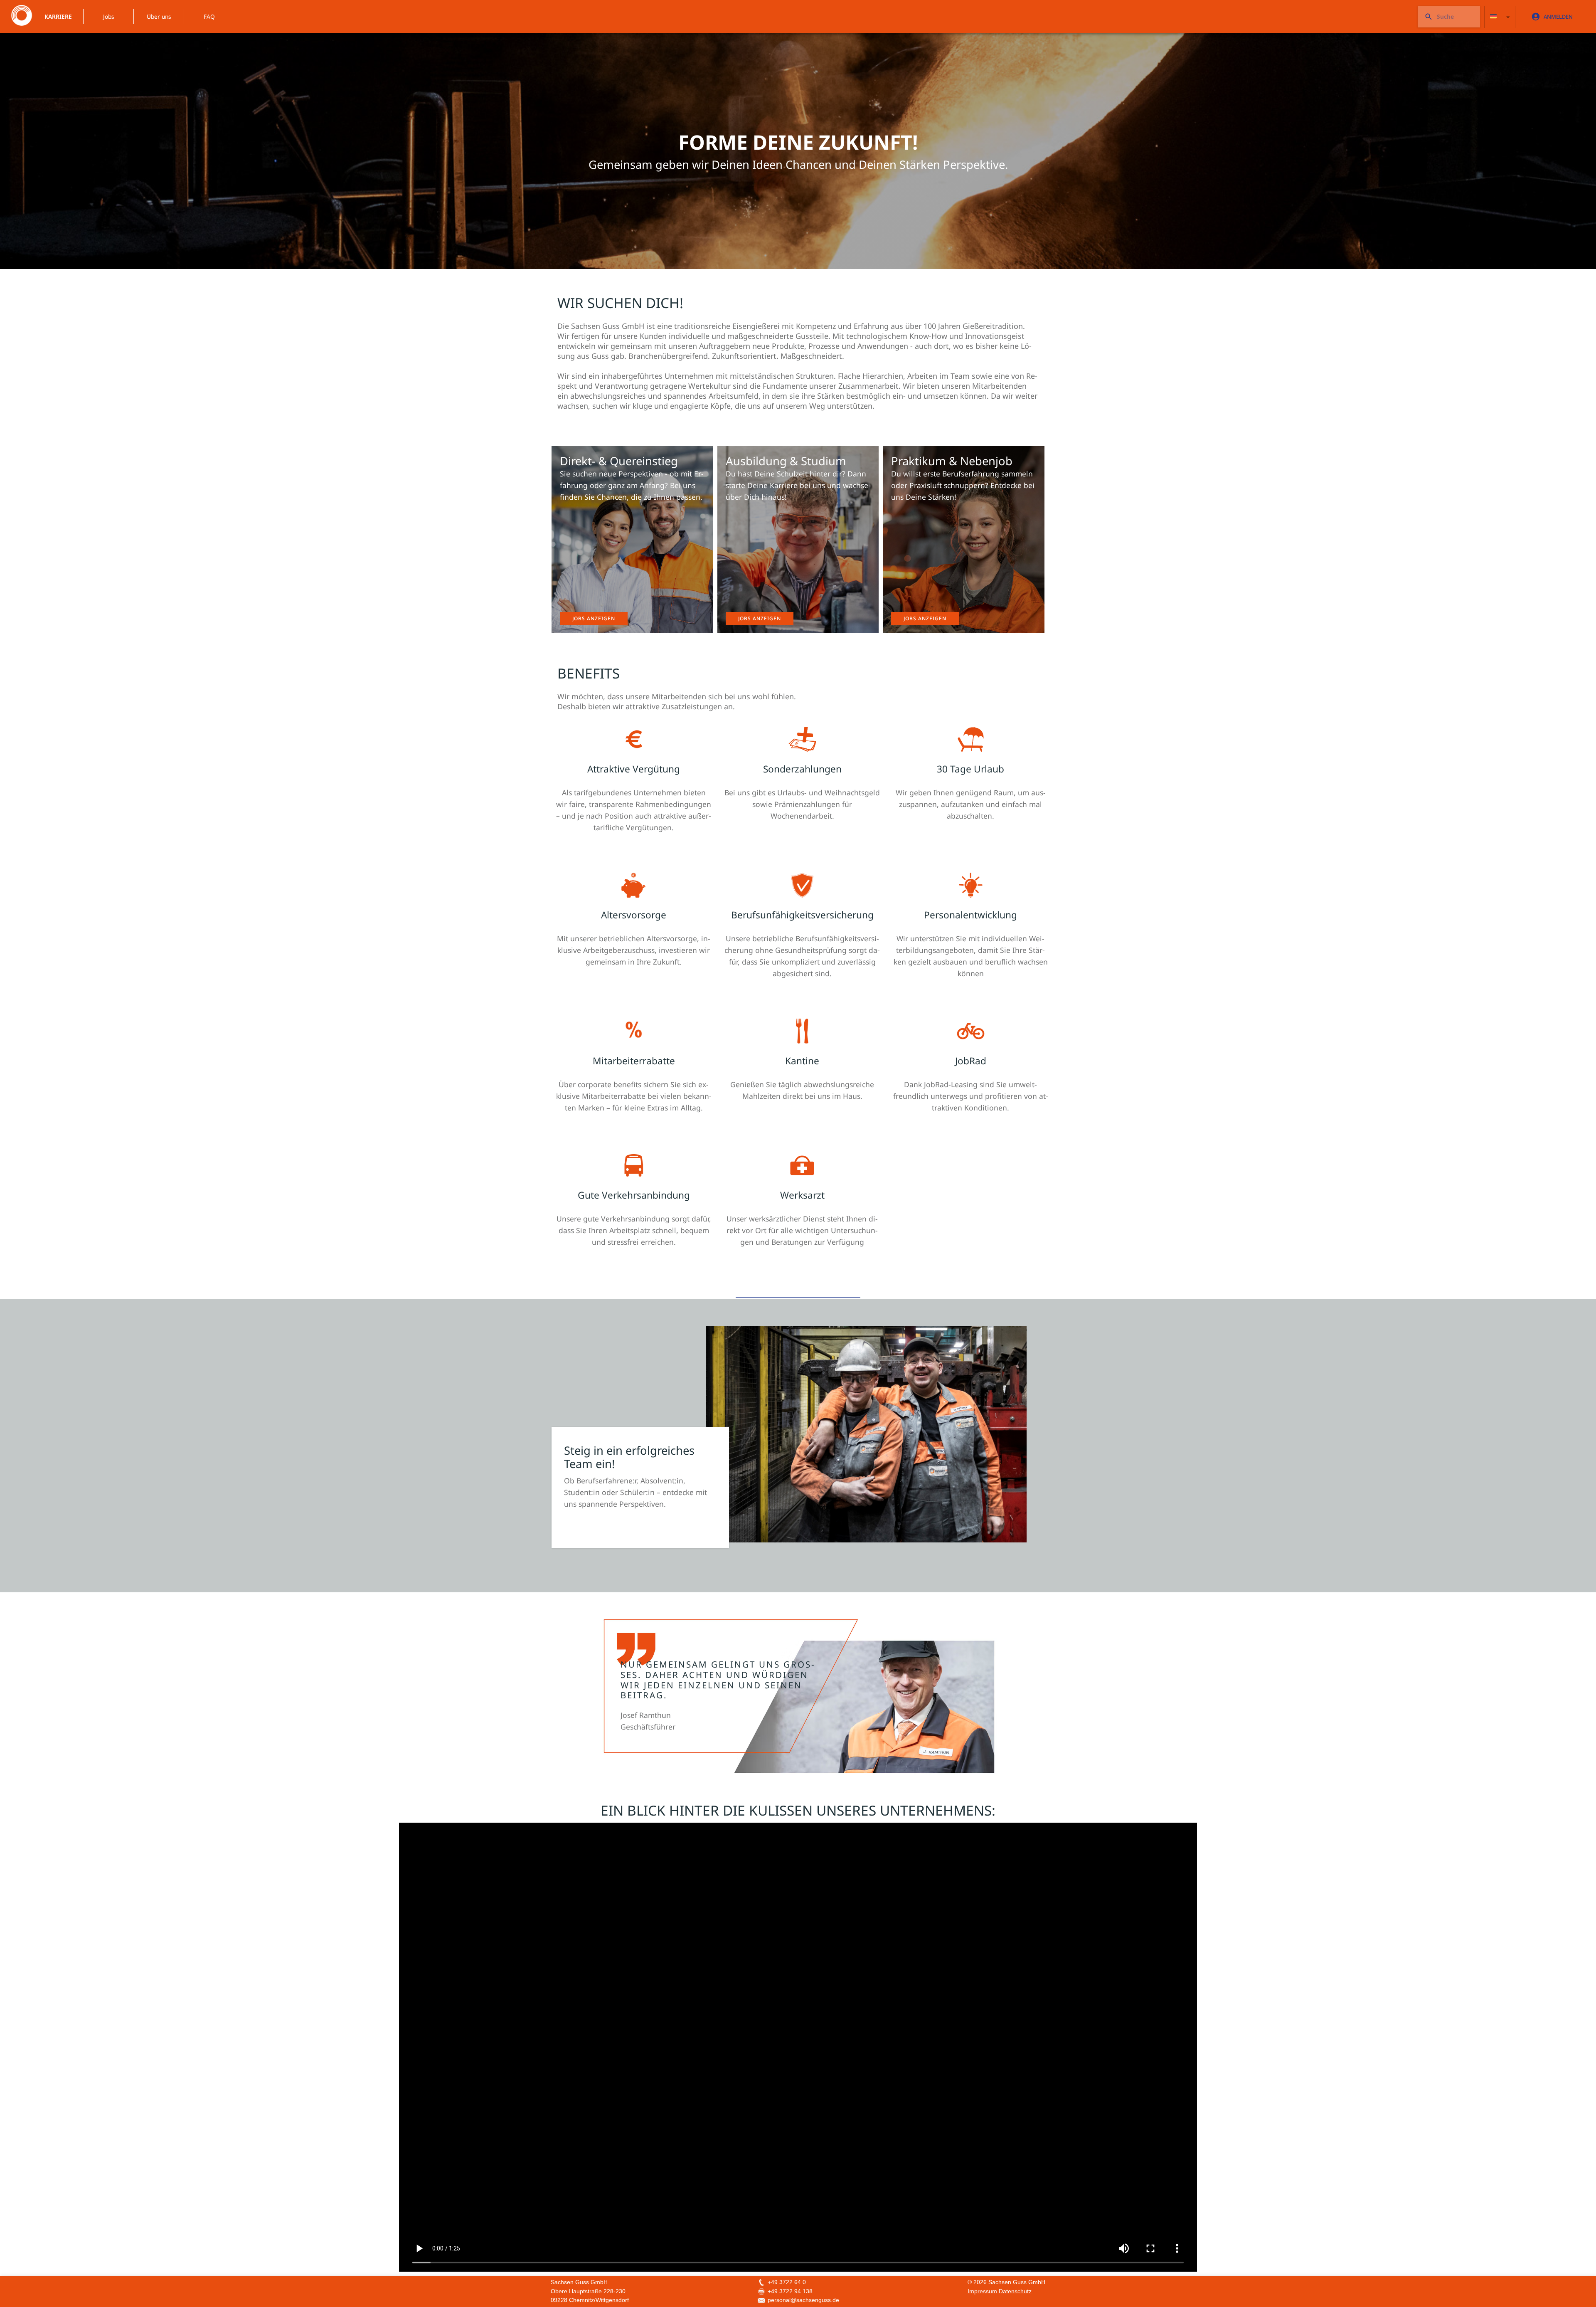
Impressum (982, 2291)
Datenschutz (1015, 2291)
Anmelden (1558, 17)
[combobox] (1500, 17)
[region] (798, 136)
